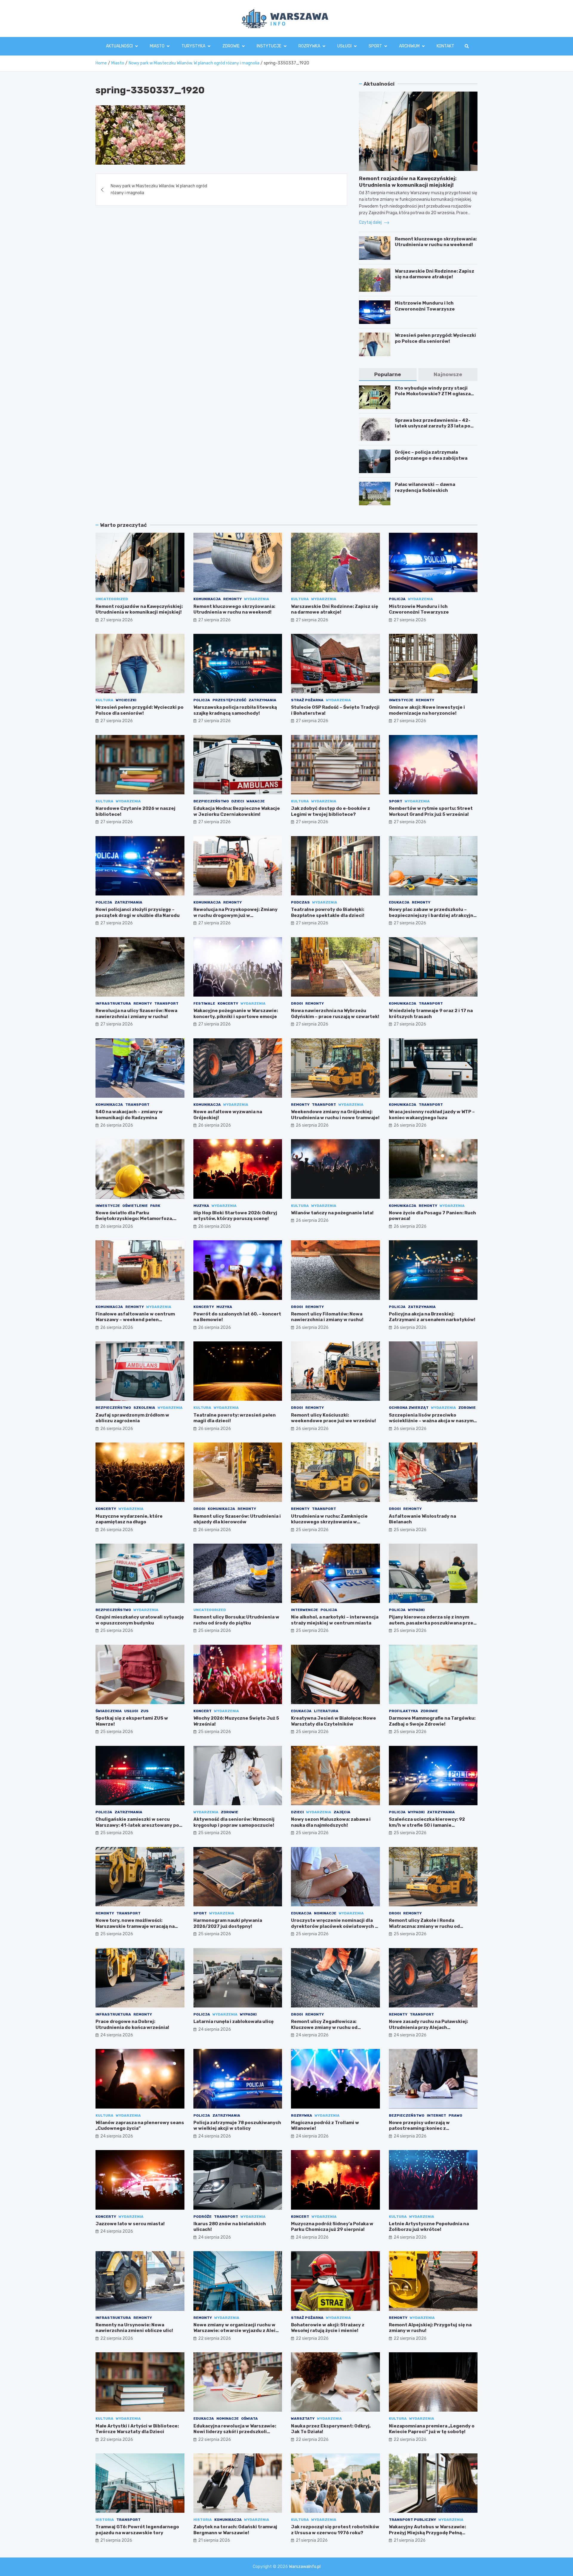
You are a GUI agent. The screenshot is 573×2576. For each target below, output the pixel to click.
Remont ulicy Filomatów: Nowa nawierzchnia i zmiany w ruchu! (327, 1317)
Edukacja (399, 902)
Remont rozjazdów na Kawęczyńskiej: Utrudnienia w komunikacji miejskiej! (139, 609)
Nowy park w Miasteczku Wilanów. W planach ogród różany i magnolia (159, 189)
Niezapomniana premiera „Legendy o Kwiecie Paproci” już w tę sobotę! (432, 2429)
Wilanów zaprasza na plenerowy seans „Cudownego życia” (140, 2126)
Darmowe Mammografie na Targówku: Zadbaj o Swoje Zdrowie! (432, 1721)
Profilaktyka (403, 1711)
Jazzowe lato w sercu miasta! (130, 2224)
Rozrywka (309, 46)
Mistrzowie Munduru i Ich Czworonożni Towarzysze (425, 306)
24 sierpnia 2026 (117, 2035)
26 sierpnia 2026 (117, 1125)
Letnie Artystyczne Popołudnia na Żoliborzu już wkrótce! (429, 2227)
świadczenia (109, 1711)
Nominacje (325, 1913)
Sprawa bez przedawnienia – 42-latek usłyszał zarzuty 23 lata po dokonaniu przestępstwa (433, 426)
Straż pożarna (307, 700)
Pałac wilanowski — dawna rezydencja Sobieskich (425, 487)
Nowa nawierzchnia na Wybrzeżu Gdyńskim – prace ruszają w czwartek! (335, 1014)
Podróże (202, 2217)
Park (155, 1206)
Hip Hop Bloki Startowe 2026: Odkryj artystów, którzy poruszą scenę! (235, 1216)
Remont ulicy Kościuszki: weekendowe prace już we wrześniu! (334, 1418)
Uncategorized (112, 599)
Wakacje (256, 801)
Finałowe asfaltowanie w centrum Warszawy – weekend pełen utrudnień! (135, 1320)
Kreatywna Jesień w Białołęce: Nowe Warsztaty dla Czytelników (334, 1721)
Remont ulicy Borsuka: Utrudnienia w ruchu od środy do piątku (236, 1620)
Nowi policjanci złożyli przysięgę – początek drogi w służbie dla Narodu (138, 912)
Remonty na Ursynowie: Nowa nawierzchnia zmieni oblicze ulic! (134, 2328)
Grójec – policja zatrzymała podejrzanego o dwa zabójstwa (431, 455)
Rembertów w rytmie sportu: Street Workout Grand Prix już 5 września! (431, 811)
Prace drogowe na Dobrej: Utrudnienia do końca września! (132, 2024)
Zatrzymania (262, 700)
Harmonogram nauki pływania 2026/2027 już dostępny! (228, 1923)
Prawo (455, 2115)
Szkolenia (144, 1408)
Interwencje (305, 1610)
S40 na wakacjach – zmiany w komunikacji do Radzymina (129, 1115)
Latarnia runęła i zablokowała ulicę (234, 2021)
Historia (105, 2520)
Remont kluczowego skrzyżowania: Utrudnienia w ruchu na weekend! (436, 242)
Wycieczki (126, 700)
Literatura (326, 1711)
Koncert (202, 1711)
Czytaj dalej (371, 222)
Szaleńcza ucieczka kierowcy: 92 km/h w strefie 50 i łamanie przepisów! (427, 1825)
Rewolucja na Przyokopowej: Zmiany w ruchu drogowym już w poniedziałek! (235, 915)
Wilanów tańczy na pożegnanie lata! (332, 1213)
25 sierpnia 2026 (312, 1530)
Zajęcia (342, 1812)
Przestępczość (229, 700)
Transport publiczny (412, 2520)
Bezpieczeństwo (211, 801)
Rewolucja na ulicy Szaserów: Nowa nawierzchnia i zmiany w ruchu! (136, 1014)
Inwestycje (401, 700)
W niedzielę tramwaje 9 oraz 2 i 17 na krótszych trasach (431, 1014)
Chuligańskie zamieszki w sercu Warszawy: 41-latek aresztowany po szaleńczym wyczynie (137, 1825)
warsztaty (303, 2419)
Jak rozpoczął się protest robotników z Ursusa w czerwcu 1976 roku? (335, 2530)
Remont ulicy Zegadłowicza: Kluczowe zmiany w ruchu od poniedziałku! (324, 2027)
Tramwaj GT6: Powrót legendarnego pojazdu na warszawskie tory (137, 2530)
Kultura (300, 599)
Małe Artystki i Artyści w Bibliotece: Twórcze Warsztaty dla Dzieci (137, 2429)
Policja (397, 599)
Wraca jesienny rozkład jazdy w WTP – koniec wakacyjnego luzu (432, 1115)
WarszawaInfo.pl (305, 2567)
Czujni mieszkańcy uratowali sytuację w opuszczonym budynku (140, 1620)
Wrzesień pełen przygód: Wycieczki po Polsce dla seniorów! (435, 338)
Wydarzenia (257, 599)
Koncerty (228, 1003)
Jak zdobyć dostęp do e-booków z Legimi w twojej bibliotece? (331, 811)
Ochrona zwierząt (409, 1408)
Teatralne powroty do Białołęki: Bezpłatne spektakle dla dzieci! (328, 912)
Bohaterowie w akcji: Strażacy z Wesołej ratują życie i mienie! (328, 2328)
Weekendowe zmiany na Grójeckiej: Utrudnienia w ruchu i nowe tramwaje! (335, 1115)
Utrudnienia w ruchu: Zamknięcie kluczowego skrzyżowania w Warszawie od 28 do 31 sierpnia (329, 1522)
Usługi (344, 46)
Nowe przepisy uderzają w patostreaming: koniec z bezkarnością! (419, 2128)
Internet (436, 2115)
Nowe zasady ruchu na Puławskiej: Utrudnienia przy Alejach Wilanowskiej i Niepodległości (428, 2027)
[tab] (388, 374)
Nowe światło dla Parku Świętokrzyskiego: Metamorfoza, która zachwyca (134, 1219)
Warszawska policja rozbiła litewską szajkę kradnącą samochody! (235, 710)
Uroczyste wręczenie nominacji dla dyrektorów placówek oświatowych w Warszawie (335, 1926)
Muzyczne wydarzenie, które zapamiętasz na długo (129, 1519)
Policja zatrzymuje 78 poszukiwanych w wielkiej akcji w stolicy (237, 2126)
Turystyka (193, 46)
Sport (375, 46)
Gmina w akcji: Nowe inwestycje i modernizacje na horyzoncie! (427, 710)
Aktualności (119, 46)
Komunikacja (207, 599)
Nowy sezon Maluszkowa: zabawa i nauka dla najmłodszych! (331, 1822)
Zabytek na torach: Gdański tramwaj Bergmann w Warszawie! (235, 2530)
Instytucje (269, 46)
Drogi (297, 1003)
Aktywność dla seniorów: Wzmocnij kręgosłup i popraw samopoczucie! (234, 1822)
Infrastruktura (113, 1003)
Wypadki (416, 1610)
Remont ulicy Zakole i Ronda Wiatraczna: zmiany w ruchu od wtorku (424, 1926)
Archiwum (409, 46)
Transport (166, 1003)
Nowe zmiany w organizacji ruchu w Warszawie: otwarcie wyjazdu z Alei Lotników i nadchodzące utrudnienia (236, 2331)
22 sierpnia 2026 (117, 2338)
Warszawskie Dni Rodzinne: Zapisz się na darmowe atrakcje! (435, 274)
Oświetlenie (135, 1206)
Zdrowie (231, 46)
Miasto (157, 46)
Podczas (300, 902)
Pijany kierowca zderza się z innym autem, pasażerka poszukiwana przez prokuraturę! (432, 1623)
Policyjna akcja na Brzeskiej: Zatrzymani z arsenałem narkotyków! (432, 1317)
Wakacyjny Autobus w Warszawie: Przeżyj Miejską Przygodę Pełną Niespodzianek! (427, 2533)
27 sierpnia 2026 (117, 620)
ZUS (145, 1711)
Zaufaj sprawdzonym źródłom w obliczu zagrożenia (132, 1418)
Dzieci (238, 801)
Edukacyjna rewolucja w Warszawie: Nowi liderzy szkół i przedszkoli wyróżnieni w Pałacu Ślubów (235, 2432)
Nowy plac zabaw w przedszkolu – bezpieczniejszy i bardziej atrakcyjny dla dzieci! (432, 915)
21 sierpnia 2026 (116, 2540)
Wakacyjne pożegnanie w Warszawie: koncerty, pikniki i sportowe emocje (236, 1014)
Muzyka (201, 1206)
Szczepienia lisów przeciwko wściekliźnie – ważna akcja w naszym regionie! (431, 1421)
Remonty (232, 599)
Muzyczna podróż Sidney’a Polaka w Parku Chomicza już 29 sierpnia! (332, 2227)
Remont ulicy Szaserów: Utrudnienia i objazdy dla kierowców (237, 1519)
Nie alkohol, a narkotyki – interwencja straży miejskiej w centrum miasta (335, 1620)
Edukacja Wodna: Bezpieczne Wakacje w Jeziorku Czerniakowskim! (237, 811)
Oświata (249, 2419)
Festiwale (204, 1003)
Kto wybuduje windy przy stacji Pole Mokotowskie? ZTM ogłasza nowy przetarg (433, 394)
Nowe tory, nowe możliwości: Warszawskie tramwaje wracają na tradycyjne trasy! (135, 1926)
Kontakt (445, 46)
